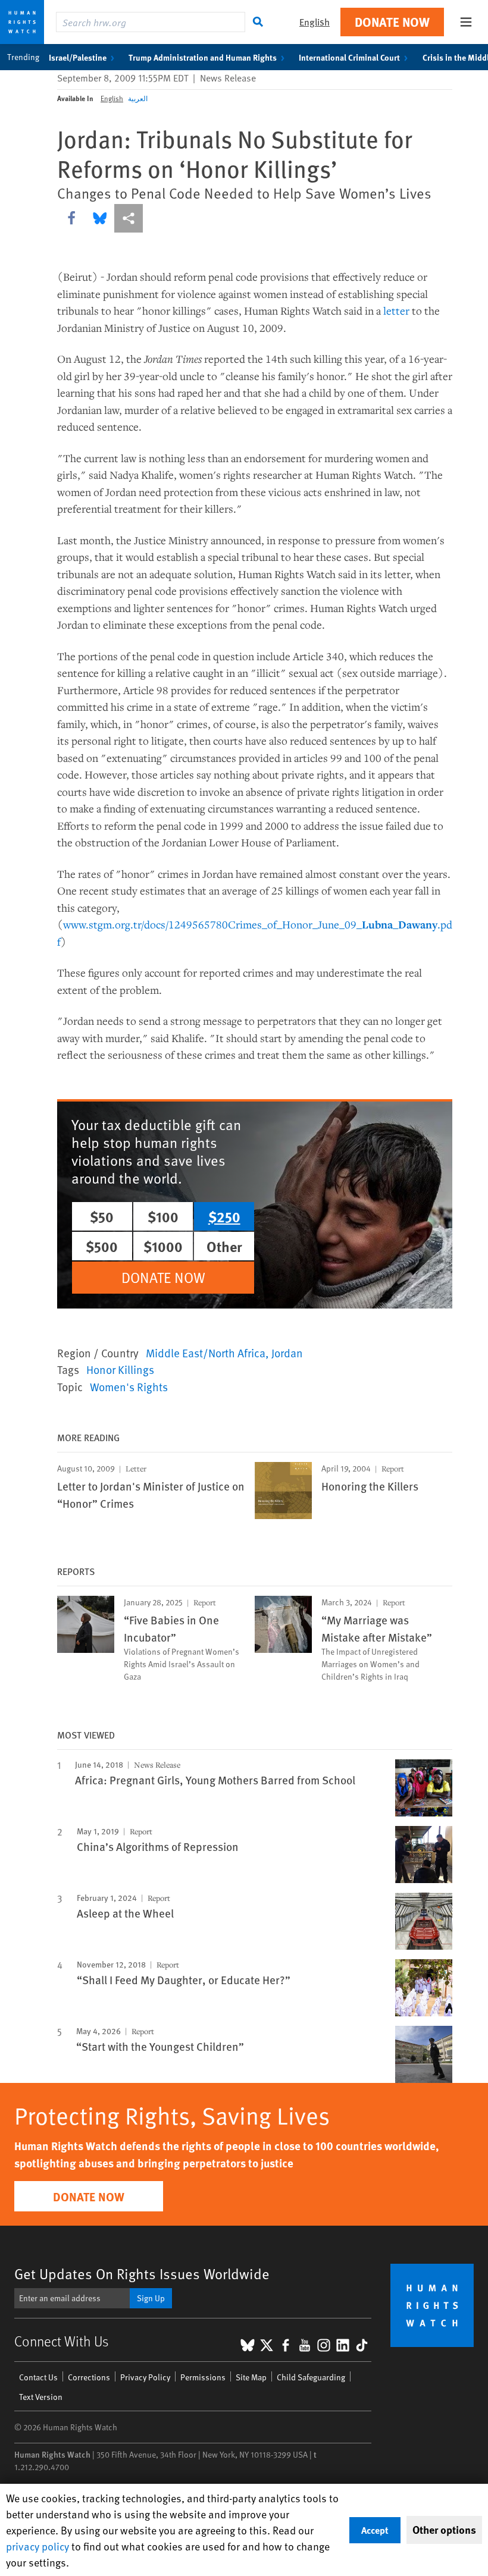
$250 (224, 1216)
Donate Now (392, 22)
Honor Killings (120, 1369)
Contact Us (38, 2377)
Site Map (251, 2377)
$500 (102, 1246)
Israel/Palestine (78, 57)
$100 (163, 1216)
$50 (102, 1216)
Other (224, 1246)
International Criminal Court (349, 57)
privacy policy (37, 2546)
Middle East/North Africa (206, 1353)
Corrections (89, 2377)
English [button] (315, 22)
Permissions (203, 2377)
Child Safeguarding (311, 2377)
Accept (375, 2530)
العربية (138, 98)
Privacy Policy (145, 2377)
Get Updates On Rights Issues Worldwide (142, 2274)
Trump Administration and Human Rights (203, 57)
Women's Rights (129, 1386)
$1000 (163, 1246)
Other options (444, 2530)
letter (396, 310)
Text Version (41, 2397)
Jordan (287, 1353)
